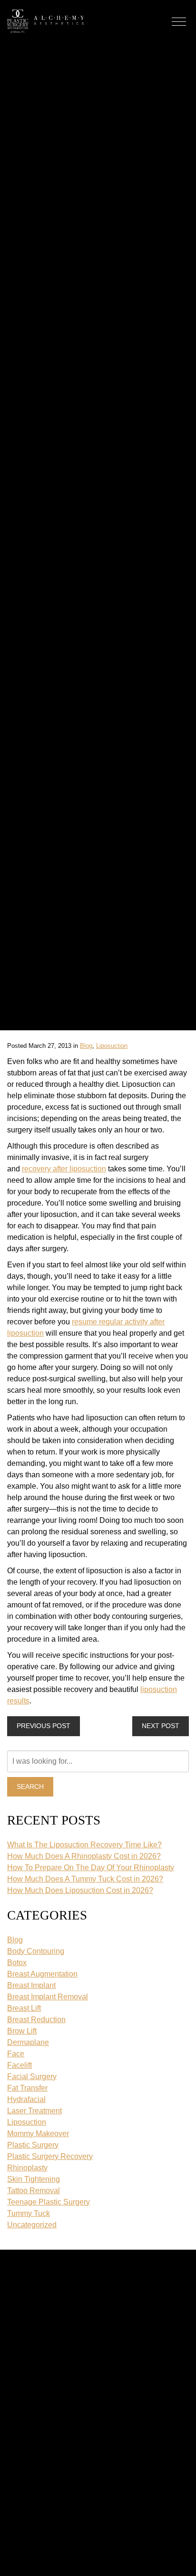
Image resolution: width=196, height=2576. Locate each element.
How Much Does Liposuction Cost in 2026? (80, 1890)
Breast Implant (31, 1985)
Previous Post (44, 1726)
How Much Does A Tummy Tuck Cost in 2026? (85, 1879)
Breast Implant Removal (48, 1997)
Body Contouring (36, 1951)
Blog (86, 1046)
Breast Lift (24, 2008)
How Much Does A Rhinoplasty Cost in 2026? (84, 1856)
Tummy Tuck (29, 2213)
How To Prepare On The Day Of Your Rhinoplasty (91, 1868)
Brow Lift (22, 2031)
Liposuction (112, 1046)
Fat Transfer (27, 2088)
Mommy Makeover (38, 2134)
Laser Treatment (34, 2111)
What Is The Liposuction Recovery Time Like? (84, 1845)
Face (16, 2054)
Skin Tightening (34, 2179)
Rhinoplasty (27, 2168)
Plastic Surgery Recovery (50, 2156)
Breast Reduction (36, 2020)
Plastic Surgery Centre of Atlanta (18, 21)
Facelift (20, 2065)
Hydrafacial (26, 2099)
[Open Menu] (179, 22)
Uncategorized (32, 2225)
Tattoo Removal (34, 2191)
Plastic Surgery (33, 2145)
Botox (17, 1963)
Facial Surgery (32, 2077)
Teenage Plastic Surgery (49, 2202)
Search (30, 1787)
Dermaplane (28, 2042)
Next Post (161, 1726)
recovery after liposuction (64, 1169)
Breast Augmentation (42, 1974)
